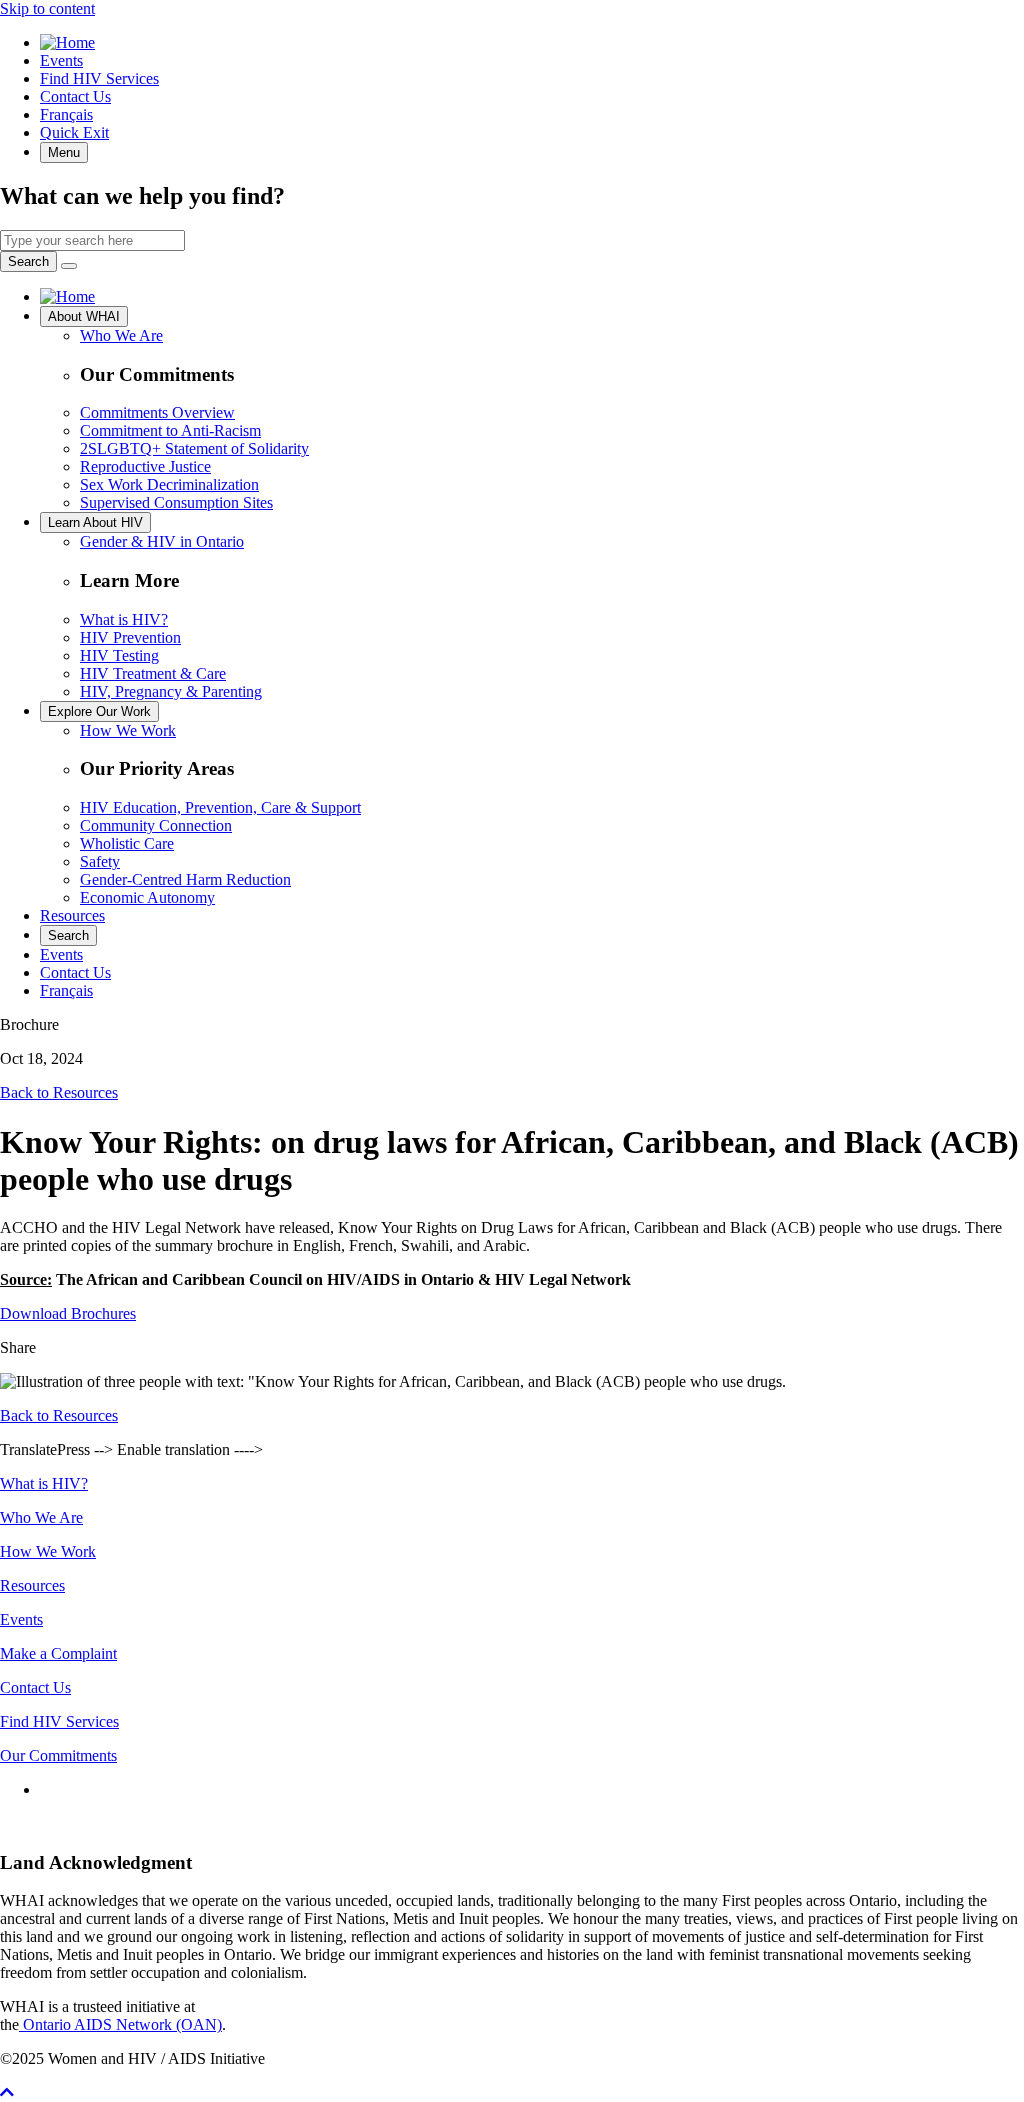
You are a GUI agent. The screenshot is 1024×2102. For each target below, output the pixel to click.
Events (61, 60)
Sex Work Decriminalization (169, 484)
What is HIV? (124, 619)
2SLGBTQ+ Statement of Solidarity (194, 448)
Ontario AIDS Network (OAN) (120, 2024)
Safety (100, 861)
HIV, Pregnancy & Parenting (171, 691)
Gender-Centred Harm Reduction (185, 879)
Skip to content (47, 8)
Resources (72, 915)
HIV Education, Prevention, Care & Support (220, 807)
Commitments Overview (157, 412)
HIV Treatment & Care (153, 673)
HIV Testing (119, 655)
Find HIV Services (99, 78)
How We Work (128, 730)
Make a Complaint (58, 1653)
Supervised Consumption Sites (176, 502)
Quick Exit (74, 132)
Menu (64, 152)
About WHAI (84, 316)
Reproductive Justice (145, 466)
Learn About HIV (95, 522)
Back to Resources (59, 1092)
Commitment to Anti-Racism (170, 430)
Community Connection (156, 825)
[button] (7, 2092)
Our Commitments (58, 1755)
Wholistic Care (127, 843)
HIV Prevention (130, 637)
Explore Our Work (99, 711)
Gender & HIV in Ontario (162, 541)
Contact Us (75, 96)
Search (28, 261)
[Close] (69, 266)
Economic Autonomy (147, 897)
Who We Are (121, 335)
